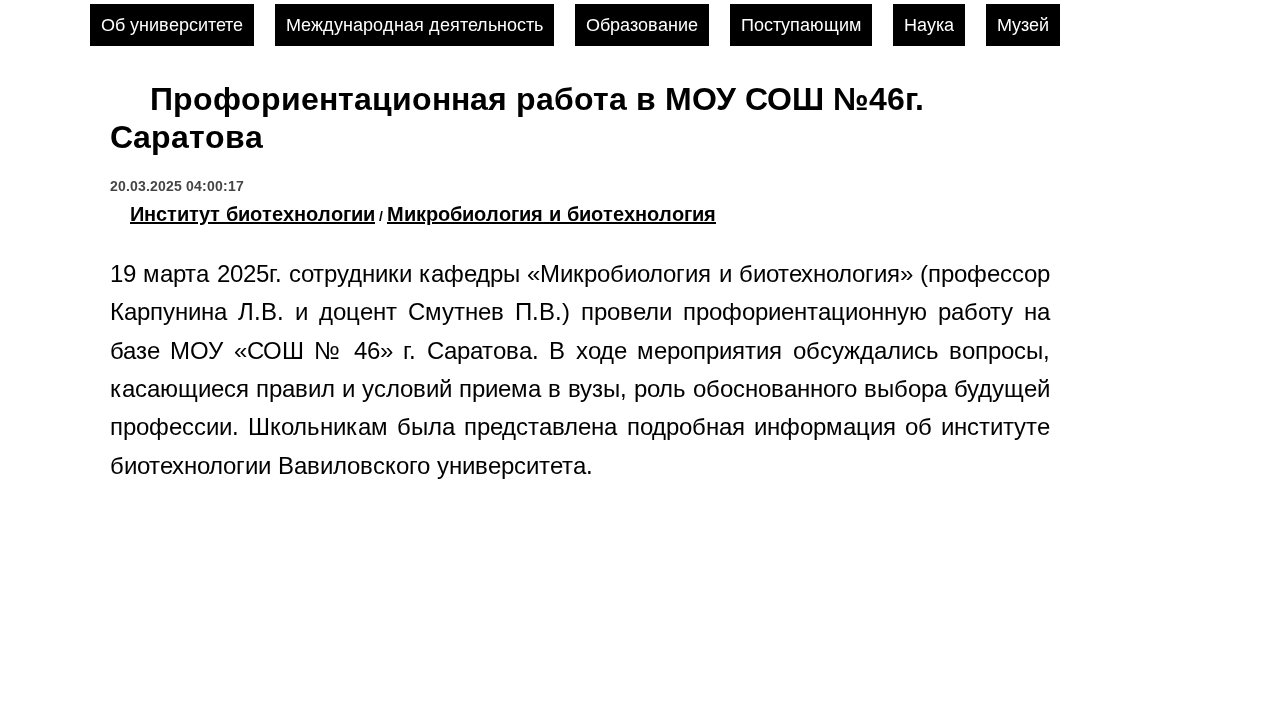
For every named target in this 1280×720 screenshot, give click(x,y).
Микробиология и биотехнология (551, 214)
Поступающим (801, 25)
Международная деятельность (414, 25)
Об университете (172, 25)
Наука (929, 25)
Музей (1023, 25)
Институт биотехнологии (252, 214)
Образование (642, 25)
